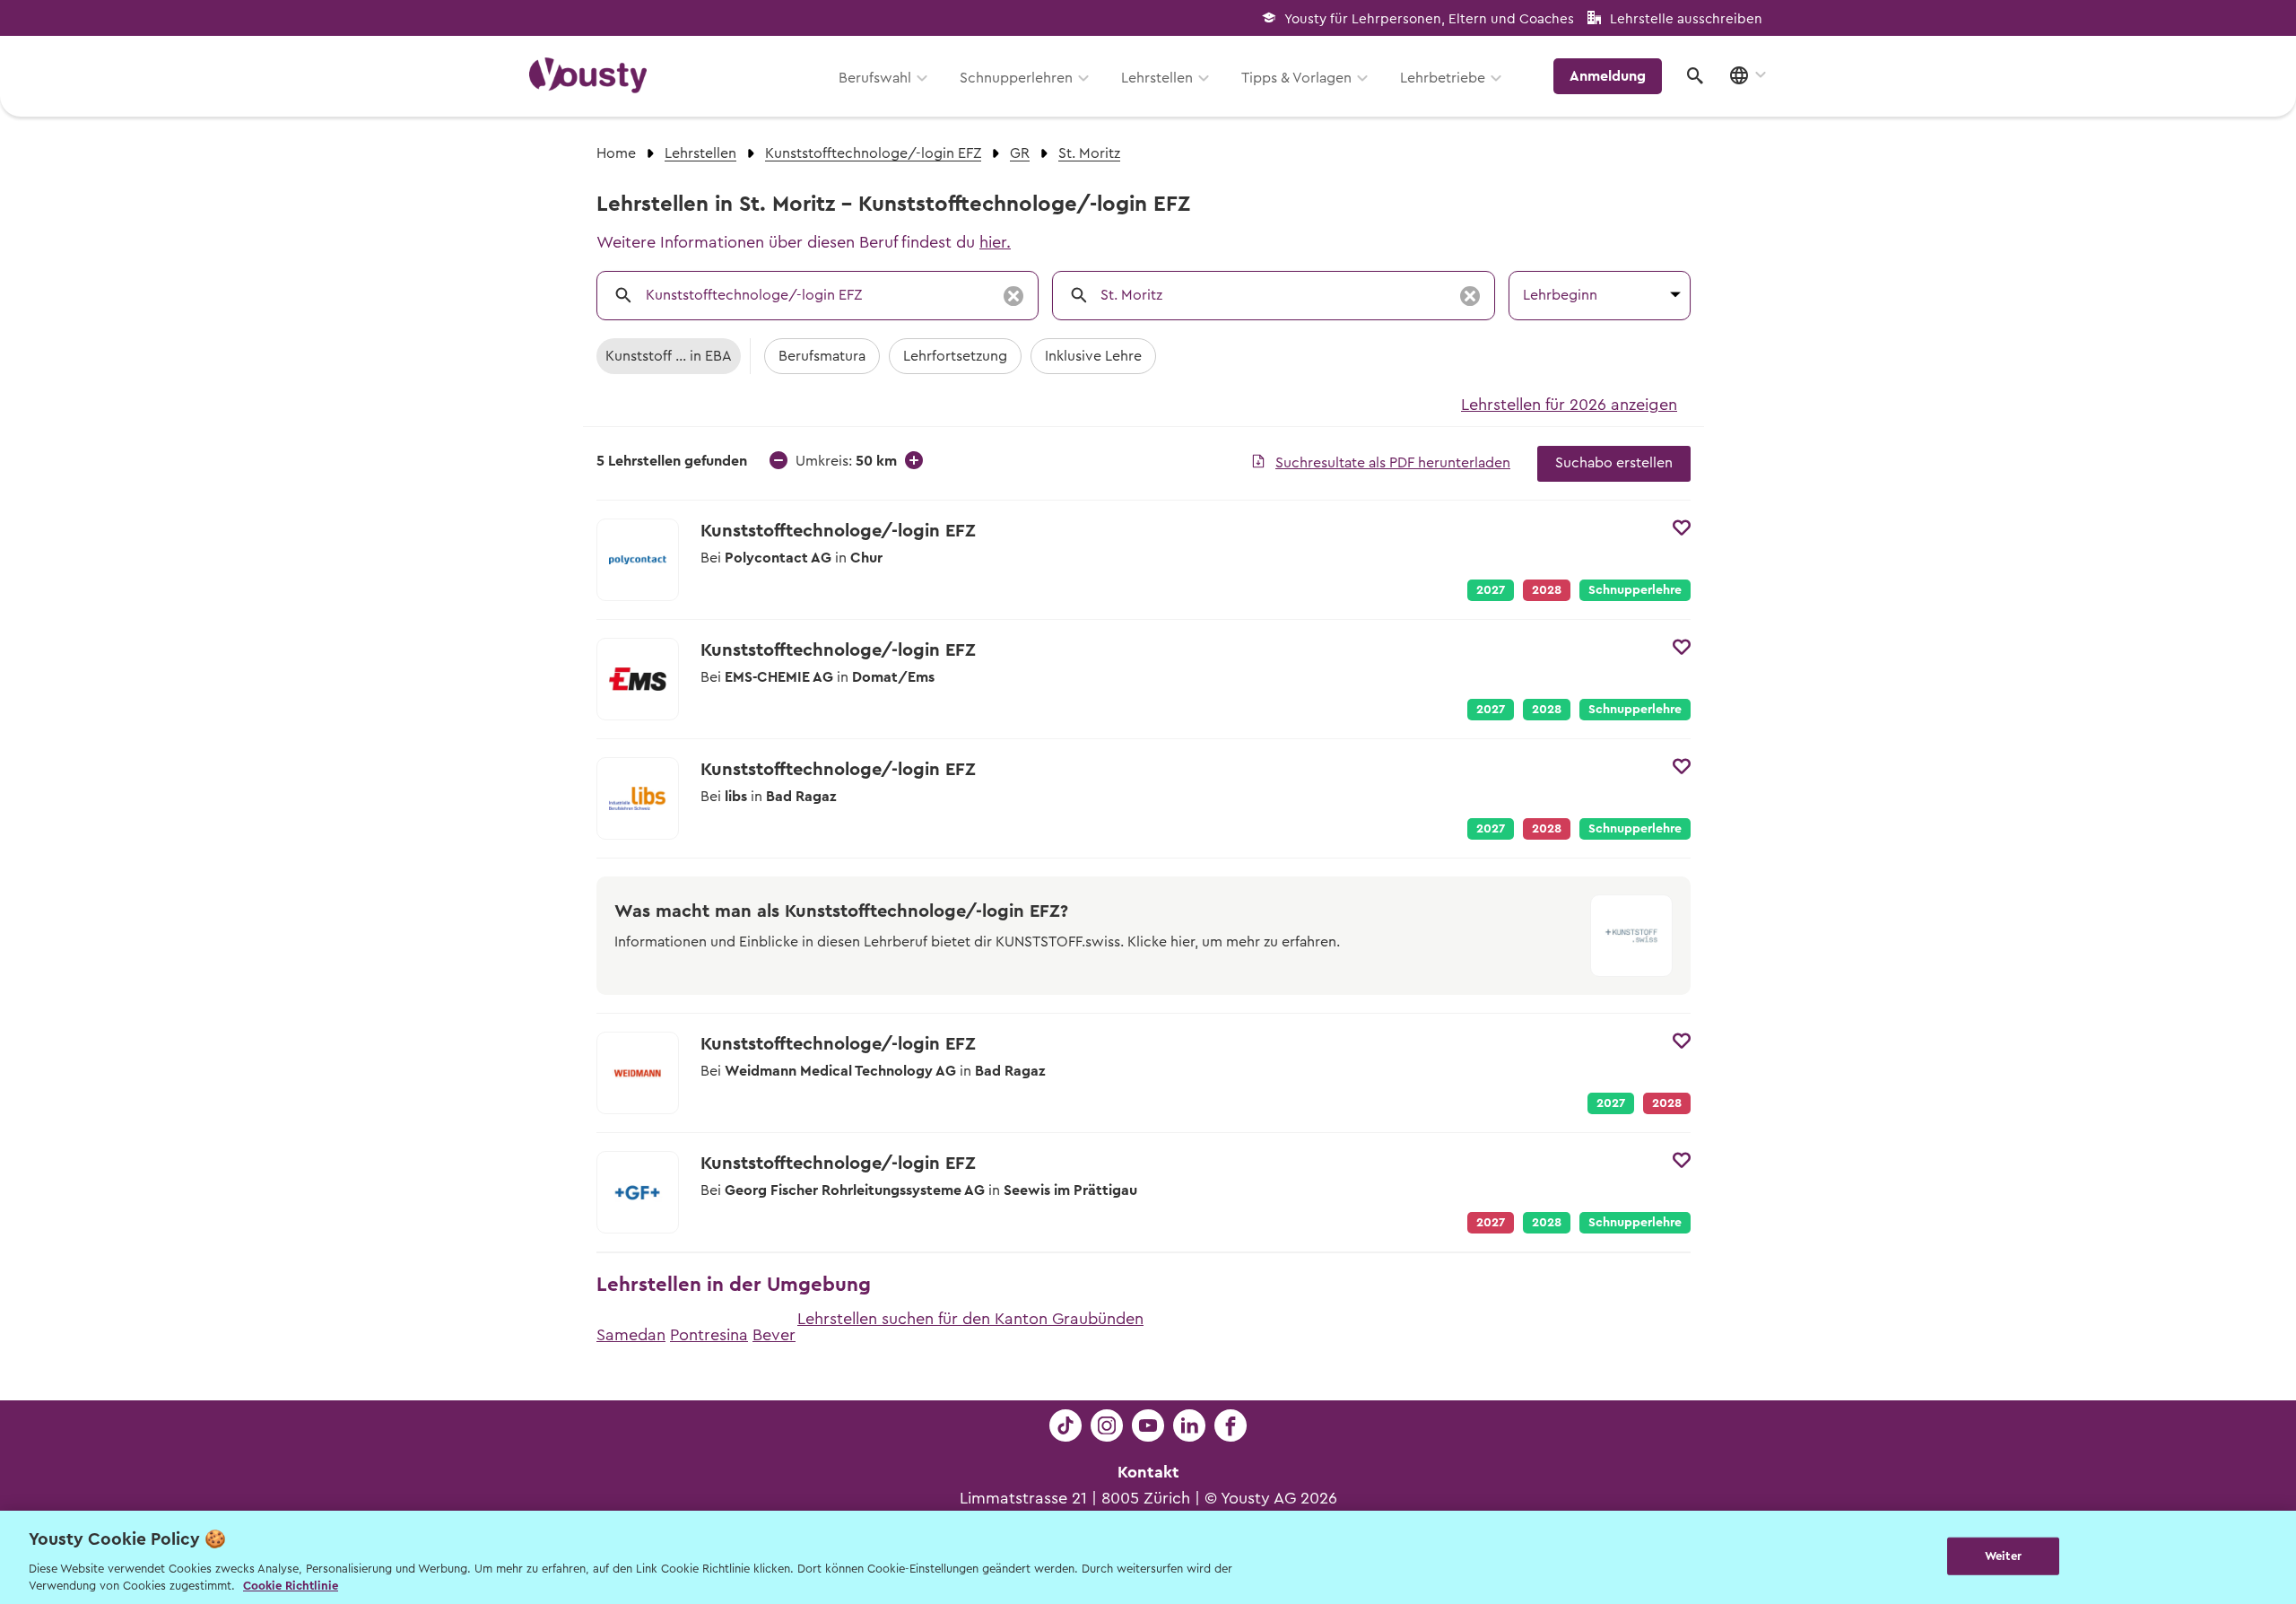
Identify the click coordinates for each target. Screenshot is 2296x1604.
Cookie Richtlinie (291, 1586)
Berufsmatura (822, 356)
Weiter (2003, 1556)
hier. (995, 242)
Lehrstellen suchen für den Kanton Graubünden (970, 1319)
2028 (1547, 710)
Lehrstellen (1157, 78)
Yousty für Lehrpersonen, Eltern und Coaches (1429, 19)
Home (616, 153)
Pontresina (709, 1335)
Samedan (631, 1335)
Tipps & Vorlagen (1296, 78)
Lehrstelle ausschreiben (1686, 19)
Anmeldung (1608, 76)
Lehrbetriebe (1443, 78)
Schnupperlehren (1016, 78)
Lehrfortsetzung (955, 356)
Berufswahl (875, 78)
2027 (1491, 590)
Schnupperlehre (1635, 590)
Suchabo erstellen (1614, 463)
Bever (774, 1335)
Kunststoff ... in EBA (669, 356)
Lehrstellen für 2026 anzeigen (1569, 405)
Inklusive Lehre (1093, 356)
